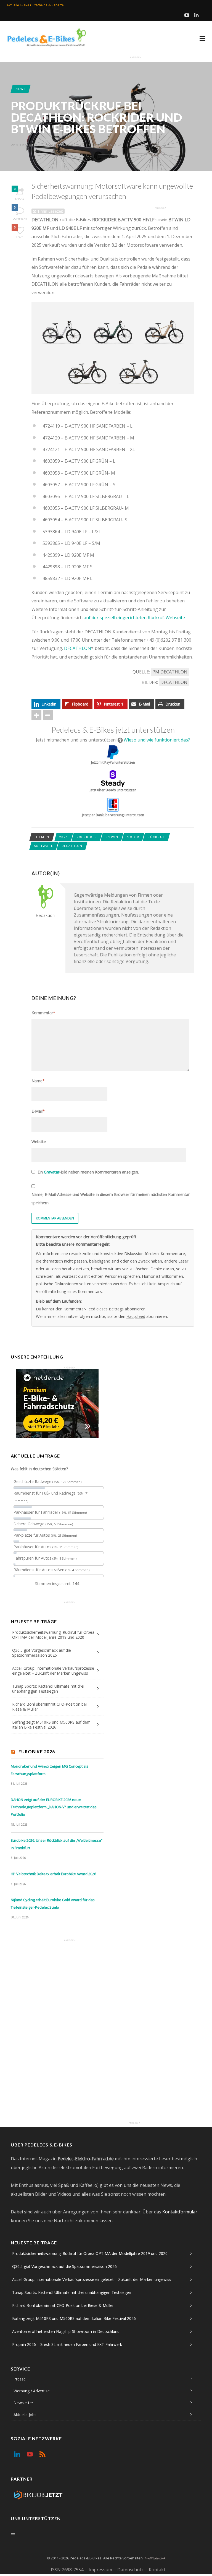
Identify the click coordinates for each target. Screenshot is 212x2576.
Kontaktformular (180, 2212)
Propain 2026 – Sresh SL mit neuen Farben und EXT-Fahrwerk (67, 2344)
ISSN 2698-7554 (67, 2570)
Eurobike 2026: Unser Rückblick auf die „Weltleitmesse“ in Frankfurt (57, 1844)
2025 (64, 837)
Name (38, 1081)
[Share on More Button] (36, 715)
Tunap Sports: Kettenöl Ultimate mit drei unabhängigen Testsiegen (48, 1689)
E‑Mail (38, 1111)
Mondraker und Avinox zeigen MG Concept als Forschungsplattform (50, 1770)
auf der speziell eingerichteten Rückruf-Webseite (134, 618)
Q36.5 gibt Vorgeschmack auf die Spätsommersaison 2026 (42, 1653)
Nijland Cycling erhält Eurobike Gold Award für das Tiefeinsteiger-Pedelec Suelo (53, 1904)
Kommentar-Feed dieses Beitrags (94, 1309)
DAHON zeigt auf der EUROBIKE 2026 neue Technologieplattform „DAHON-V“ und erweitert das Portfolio (54, 1807)
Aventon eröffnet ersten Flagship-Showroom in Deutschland (66, 2331)
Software (44, 846)
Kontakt (157, 2570)
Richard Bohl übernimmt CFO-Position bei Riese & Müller (49, 1707)
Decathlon (174, 682)
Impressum (100, 2570)
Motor (133, 837)
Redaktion (30, 145)
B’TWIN (112, 837)
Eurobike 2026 (37, 1751)
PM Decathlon (170, 672)
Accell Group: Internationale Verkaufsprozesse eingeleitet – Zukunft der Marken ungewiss (53, 1671)
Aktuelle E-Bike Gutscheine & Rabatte (35, 5)
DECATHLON (78, 648)
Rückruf (156, 837)
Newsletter (23, 2403)
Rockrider (87, 837)
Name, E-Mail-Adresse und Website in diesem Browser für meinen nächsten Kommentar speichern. (111, 1199)
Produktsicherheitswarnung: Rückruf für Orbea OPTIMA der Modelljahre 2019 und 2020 (53, 1635)
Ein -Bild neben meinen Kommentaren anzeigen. (88, 1172)
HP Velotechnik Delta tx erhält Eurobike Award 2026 (53, 1874)
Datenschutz (130, 2570)
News (21, 89)
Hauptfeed (136, 1316)
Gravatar (52, 1172)
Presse (20, 2379)
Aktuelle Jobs (25, 2415)
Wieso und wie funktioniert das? (157, 740)
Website (39, 1142)
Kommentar (43, 1013)
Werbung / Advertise (32, 2391)
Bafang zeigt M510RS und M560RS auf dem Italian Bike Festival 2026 (51, 1725)
